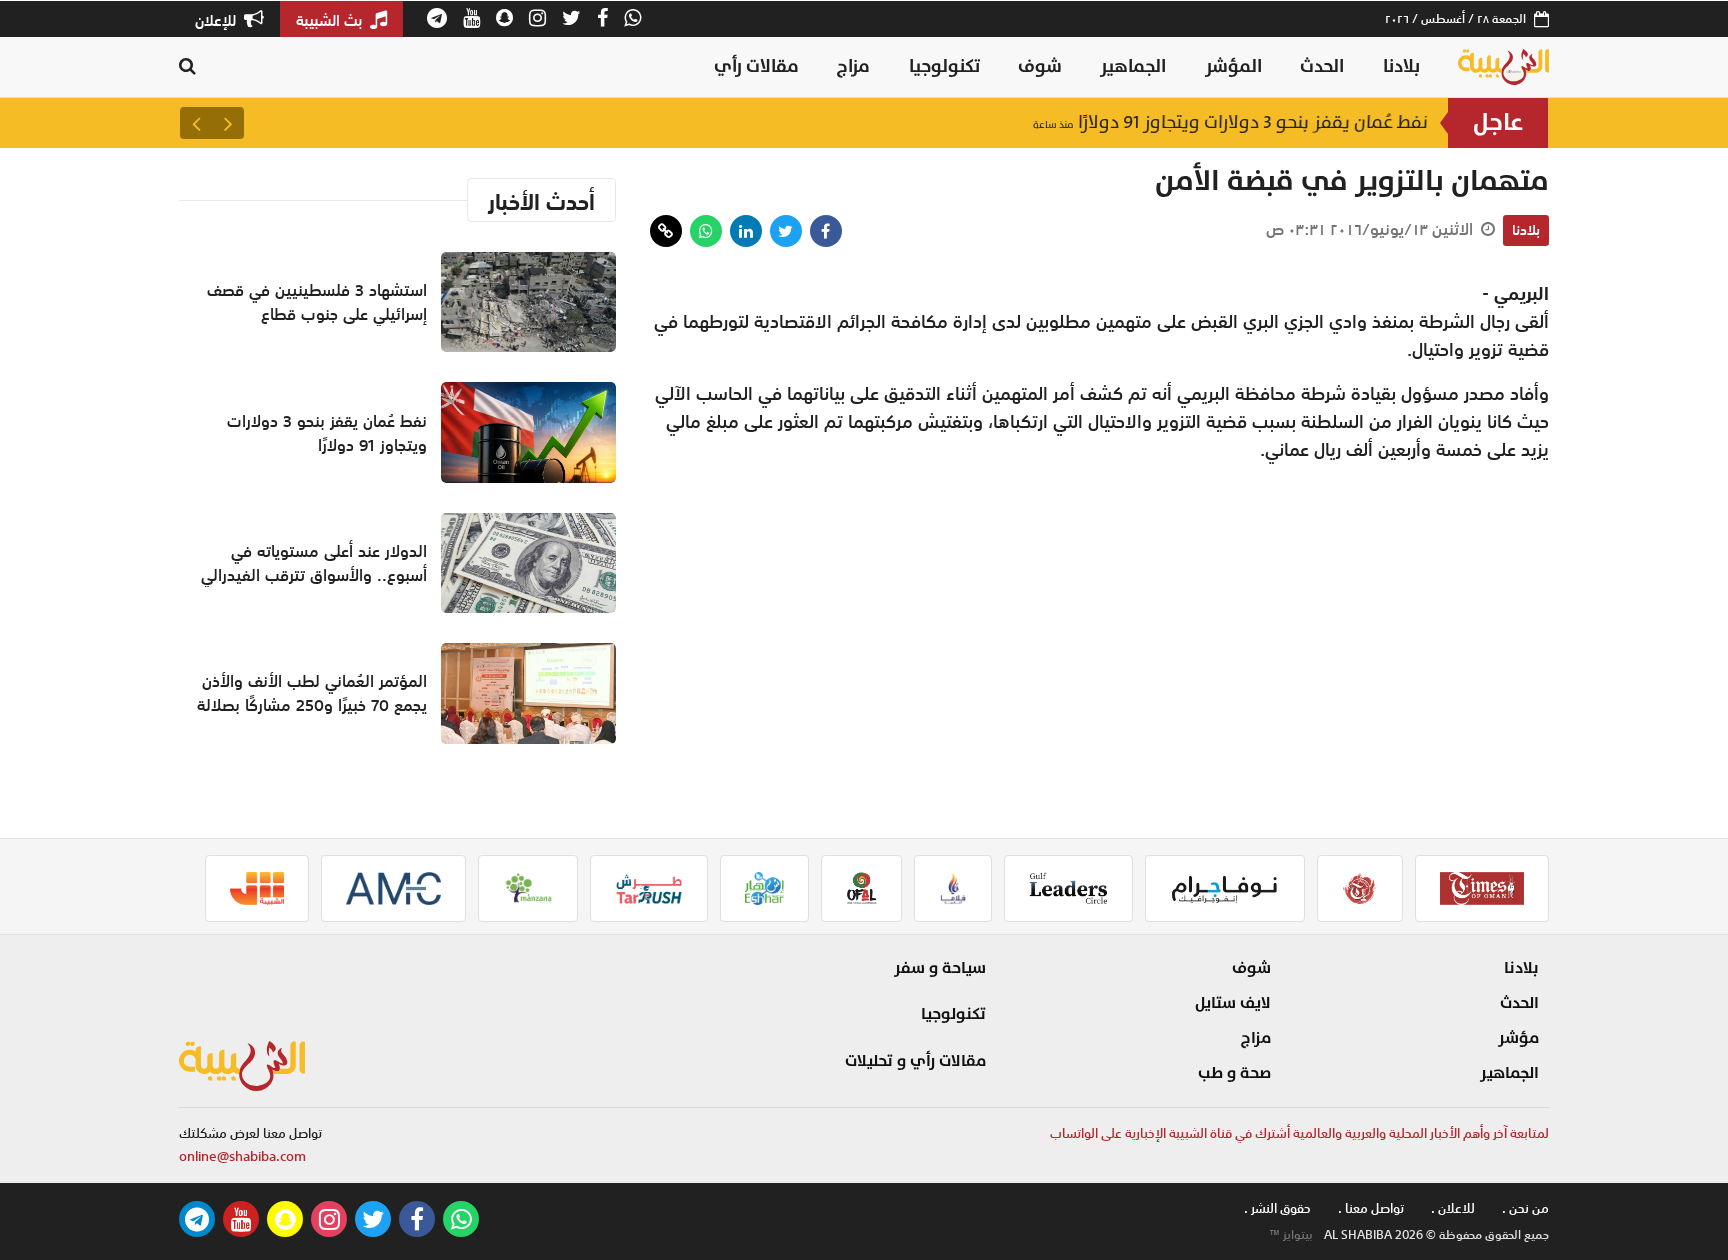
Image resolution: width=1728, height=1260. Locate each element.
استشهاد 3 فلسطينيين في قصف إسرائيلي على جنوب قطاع (317, 302)
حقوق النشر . (1277, 1208)
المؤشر (1233, 66)
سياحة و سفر (940, 968)
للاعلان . (1453, 1208)
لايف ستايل (1233, 1003)
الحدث (1322, 66)
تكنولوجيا (944, 66)
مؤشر (1518, 1038)
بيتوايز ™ (1291, 1235)
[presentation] (228, 123)
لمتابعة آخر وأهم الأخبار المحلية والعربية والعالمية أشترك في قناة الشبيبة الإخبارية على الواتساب (1299, 1133)
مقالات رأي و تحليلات (915, 1061)
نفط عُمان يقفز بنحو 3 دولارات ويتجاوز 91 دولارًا (1230, 122)
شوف (1040, 66)
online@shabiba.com (242, 1156)
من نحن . (1525, 1208)
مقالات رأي (756, 66)
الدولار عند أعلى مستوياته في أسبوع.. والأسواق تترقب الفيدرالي (314, 563)
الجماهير (1133, 66)
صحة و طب (1234, 1073)
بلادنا (1401, 66)
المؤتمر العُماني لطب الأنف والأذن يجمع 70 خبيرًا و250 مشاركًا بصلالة (312, 693)
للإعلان (217, 20)
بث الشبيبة (331, 20)
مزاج (853, 66)
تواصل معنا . (1371, 1208)
